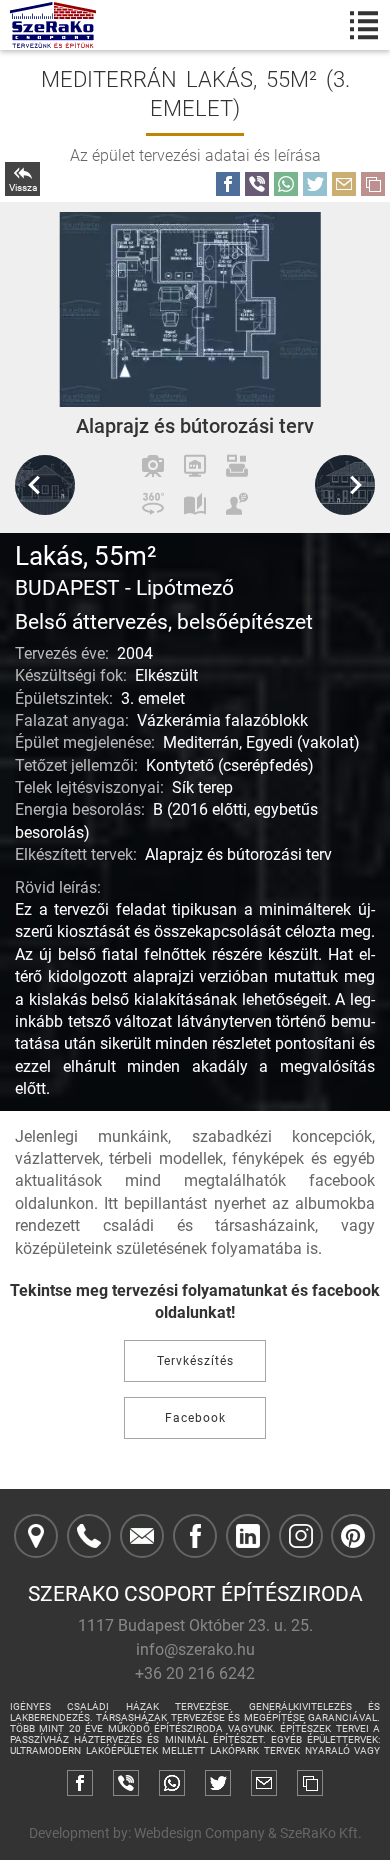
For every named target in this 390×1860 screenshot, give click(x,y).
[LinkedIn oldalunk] (248, 1536)
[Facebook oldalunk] (195, 1536)
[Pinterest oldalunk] (353, 1536)
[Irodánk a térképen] (36, 1536)
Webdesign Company (199, 1833)
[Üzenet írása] (142, 1536)
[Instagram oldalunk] (301, 1536)
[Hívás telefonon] (89, 1536)
